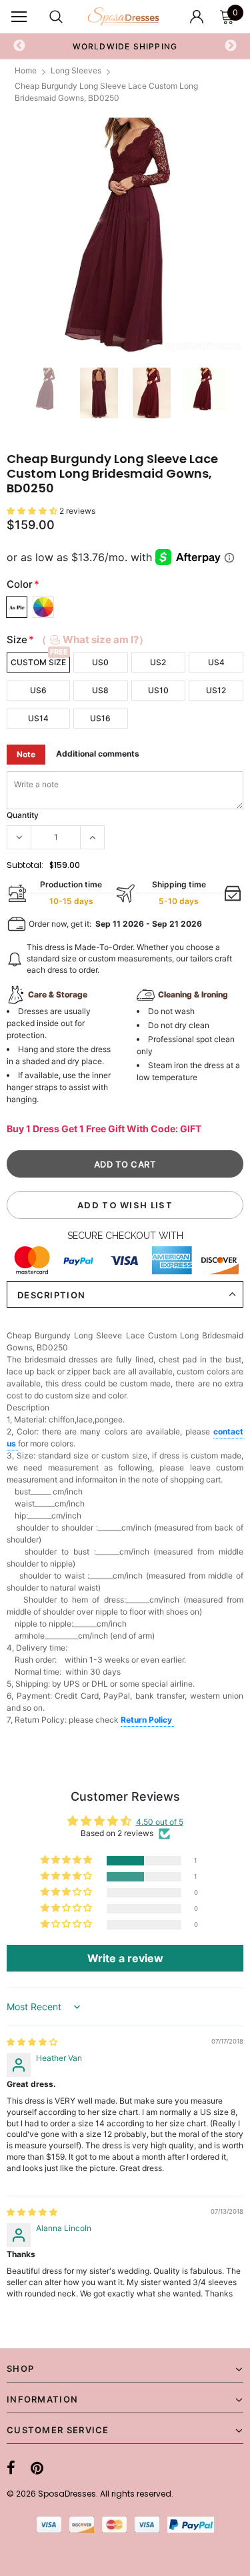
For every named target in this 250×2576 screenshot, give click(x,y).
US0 (100, 662)
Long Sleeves (76, 70)
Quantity (23, 815)
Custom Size (38, 662)
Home (26, 70)
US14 (38, 718)
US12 (216, 690)
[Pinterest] (37, 2468)
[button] (33, 511)
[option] (125, 46)
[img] (32, 2042)
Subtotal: (25, 865)
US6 (38, 690)
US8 (100, 690)
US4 (216, 662)
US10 (158, 690)
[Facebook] (11, 2468)
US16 (100, 718)
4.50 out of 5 (160, 1822)
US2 (158, 662)
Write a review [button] (125, 1958)
